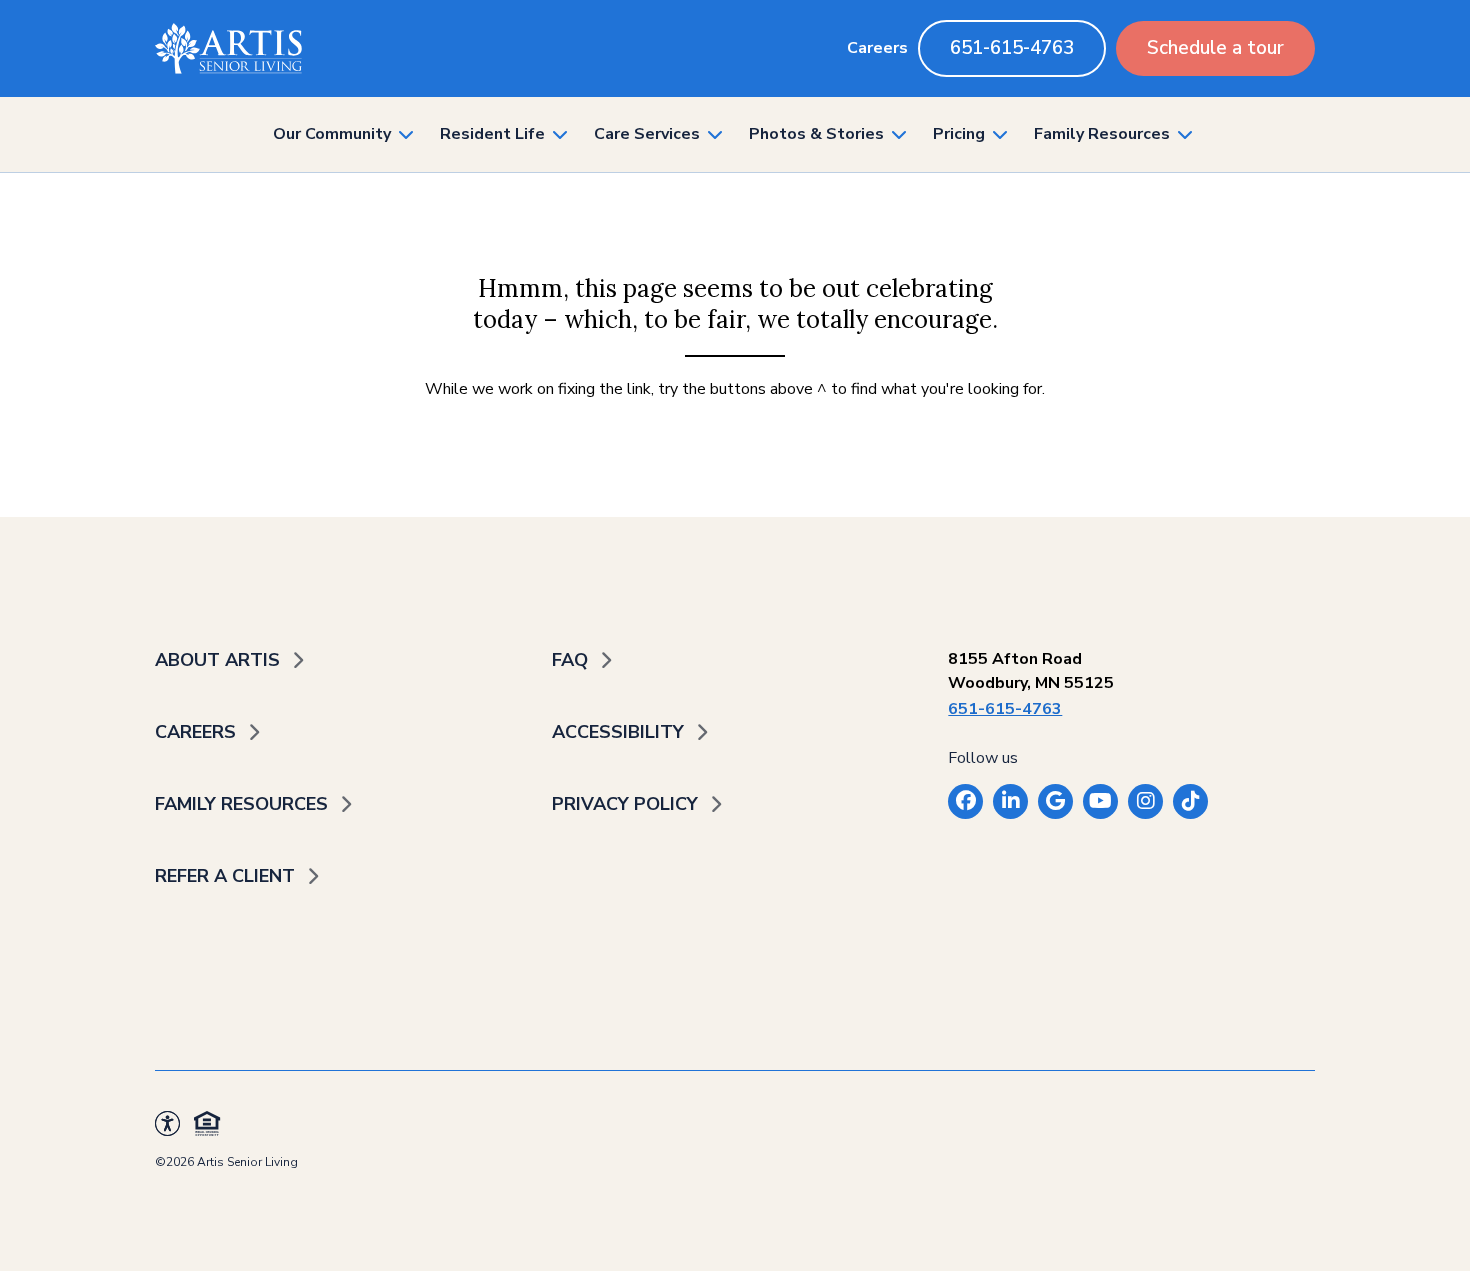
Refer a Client (225, 876)
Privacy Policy (625, 804)
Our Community (332, 134)
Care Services (647, 134)
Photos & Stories (816, 134)
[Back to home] (228, 48)
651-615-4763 (1012, 48)
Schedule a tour (1215, 48)
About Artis (217, 660)
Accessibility (618, 732)
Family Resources (1102, 134)
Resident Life (492, 134)
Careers (877, 48)
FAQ (570, 660)
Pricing (959, 134)
